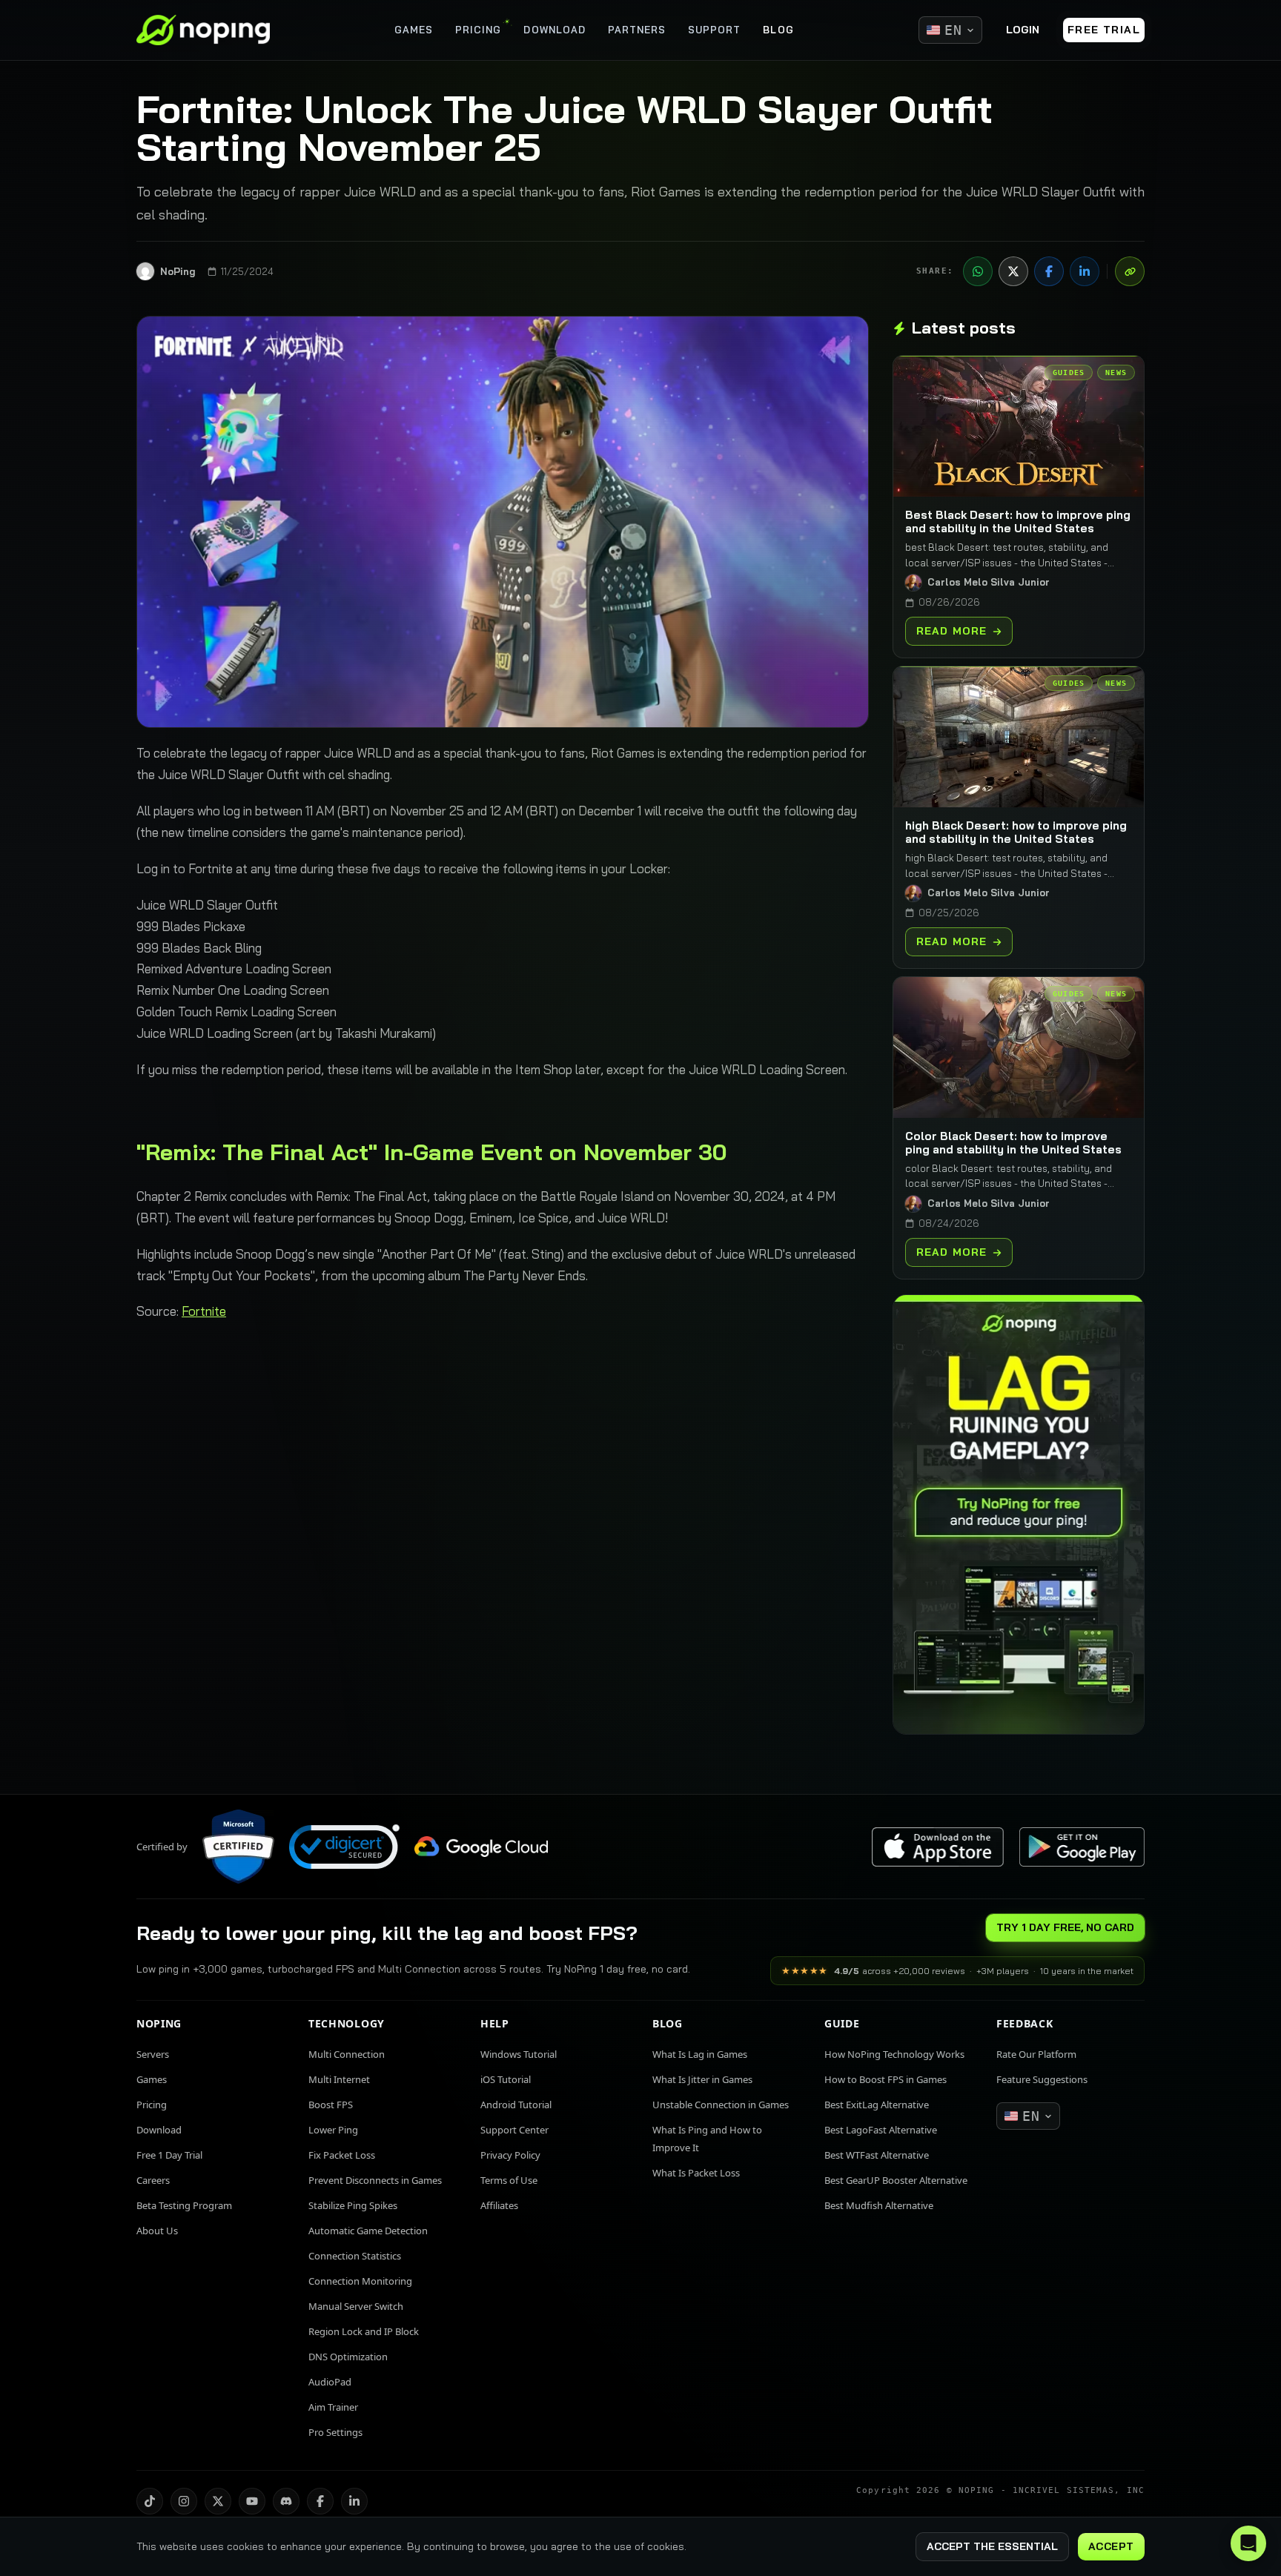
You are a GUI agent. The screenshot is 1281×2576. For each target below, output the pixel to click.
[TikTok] (150, 2501)
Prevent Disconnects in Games (375, 2180)
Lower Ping (333, 2130)
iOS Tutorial (506, 2079)
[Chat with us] (1248, 2543)
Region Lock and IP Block (364, 2331)
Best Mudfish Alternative (879, 2205)
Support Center (514, 2130)
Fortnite (204, 1311)
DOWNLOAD (554, 30)
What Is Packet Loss (696, 2173)
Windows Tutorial (519, 2054)
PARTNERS (637, 30)
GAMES (414, 30)
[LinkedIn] (1085, 271)
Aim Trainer (333, 2407)
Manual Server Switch (356, 2306)
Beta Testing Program (184, 2205)
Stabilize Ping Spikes (353, 2205)
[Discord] (286, 2501)
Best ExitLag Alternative (877, 2105)
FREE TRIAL (1104, 30)
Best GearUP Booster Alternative (896, 2180)
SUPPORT (714, 30)
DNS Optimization (348, 2357)
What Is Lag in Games (700, 2054)
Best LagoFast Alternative (881, 2130)
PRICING (478, 30)
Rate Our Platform (1036, 2054)
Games (152, 2079)
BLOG (778, 30)
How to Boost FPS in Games (886, 2079)
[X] (1013, 271)
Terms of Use (509, 2180)
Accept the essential (992, 2546)
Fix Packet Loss (342, 2155)
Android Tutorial (516, 2105)
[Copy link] (1130, 271)
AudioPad (330, 2382)
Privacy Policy (510, 2155)
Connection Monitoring (360, 2281)
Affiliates (499, 2205)
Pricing (152, 2105)
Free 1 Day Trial (169, 2155)
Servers (153, 2054)
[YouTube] (252, 2501)
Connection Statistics (355, 2256)
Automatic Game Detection (368, 2231)
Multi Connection (347, 2054)
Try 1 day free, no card (1065, 1927)
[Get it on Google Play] (1082, 1847)
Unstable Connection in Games (721, 2105)
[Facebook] (1049, 271)
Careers (153, 2180)
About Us (157, 2231)
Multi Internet (339, 2079)
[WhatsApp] (978, 271)
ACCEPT (1111, 2546)
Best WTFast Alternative (877, 2155)
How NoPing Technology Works (894, 2054)
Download (159, 2130)
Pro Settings (335, 2432)
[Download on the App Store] (938, 1847)
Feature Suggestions (1042, 2079)
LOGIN (1023, 30)
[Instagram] (184, 2501)
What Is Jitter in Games (702, 2079)
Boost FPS (331, 2105)
